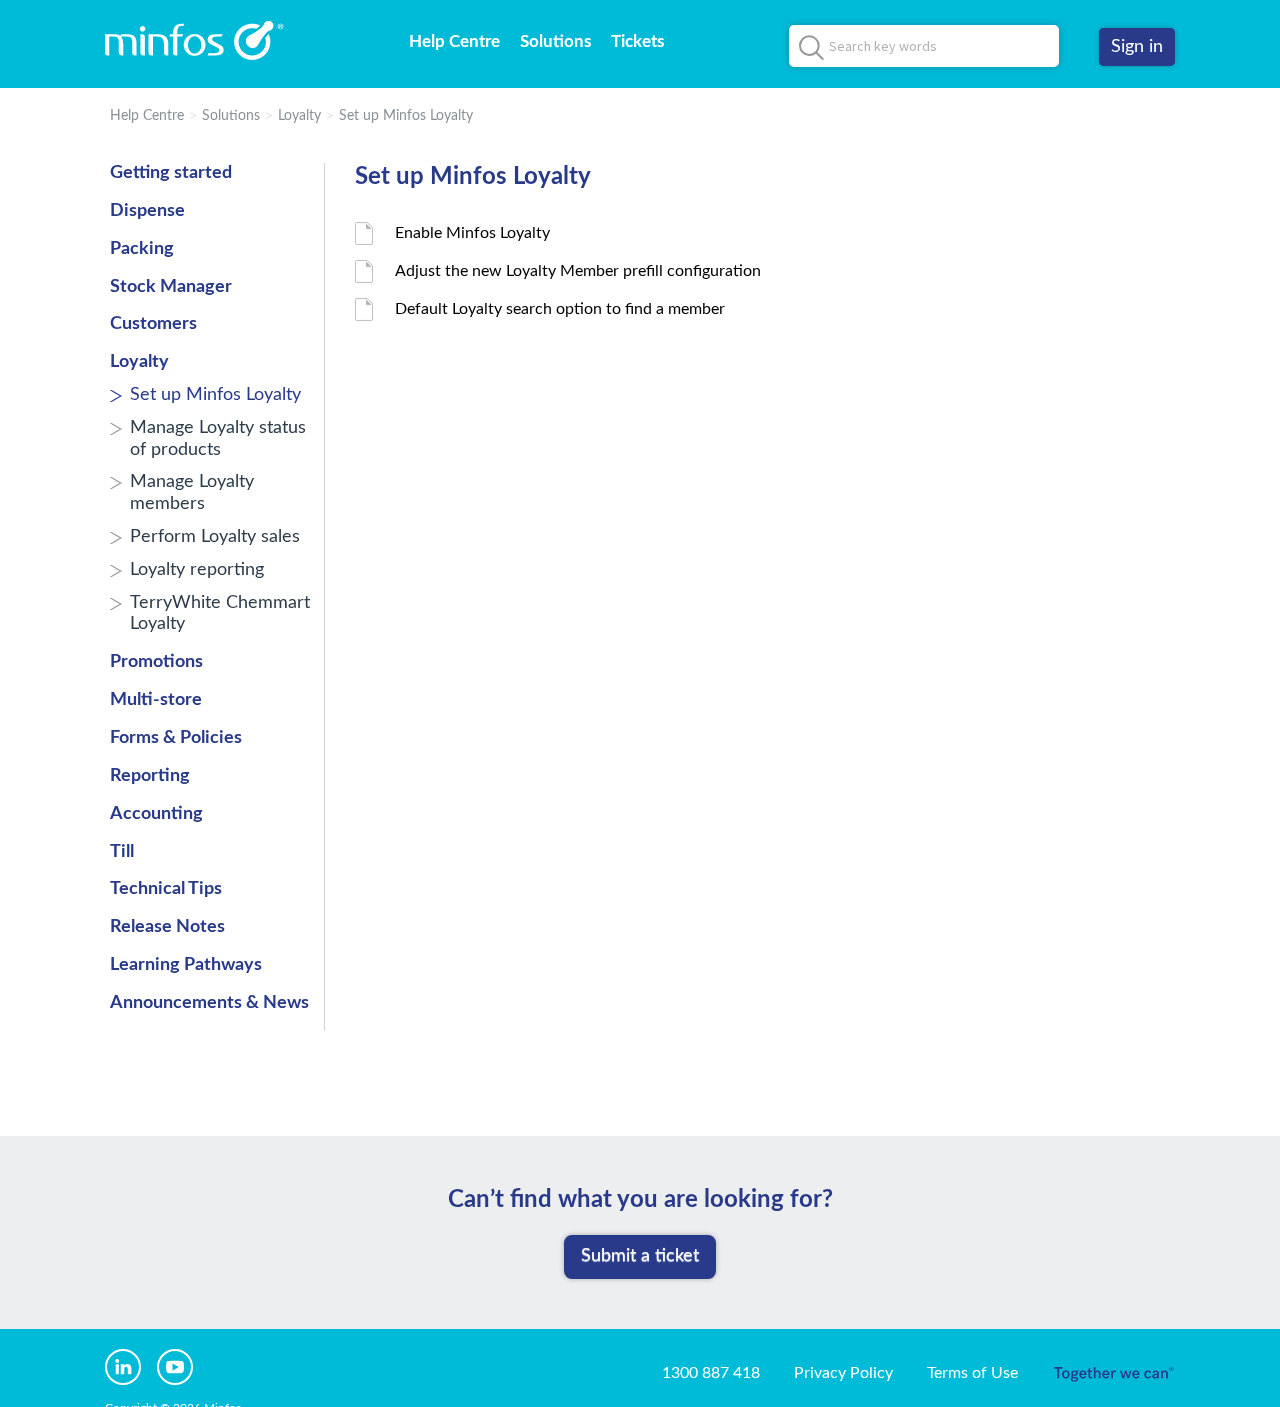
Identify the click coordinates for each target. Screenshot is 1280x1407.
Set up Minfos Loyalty (406, 116)
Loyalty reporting (197, 570)
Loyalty (299, 116)
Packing (142, 249)
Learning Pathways (186, 965)
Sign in (1137, 47)
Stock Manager (171, 287)
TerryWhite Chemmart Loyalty (220, 614)
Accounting (156, 814)
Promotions (156, 662)
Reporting (150, 776)
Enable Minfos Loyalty (472, 233)
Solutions (555, 41)
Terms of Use (972, 1373)
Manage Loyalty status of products (218, 439)
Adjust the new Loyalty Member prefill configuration (578, 271)
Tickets (637, 41)
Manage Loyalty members (192, 493)
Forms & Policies (176, 738)
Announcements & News (209, 1003)
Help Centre (454, 41)
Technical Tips (166, 889)
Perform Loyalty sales (215, 537)
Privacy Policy (843, 1373)
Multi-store (156, 700)
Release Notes (167, 927)
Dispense (147, 211)
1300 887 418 (711, 1373)
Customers (153, 324)
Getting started (171, 173)
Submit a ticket (640, 1256)
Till (122, 852)
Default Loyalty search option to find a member (560, 309)
